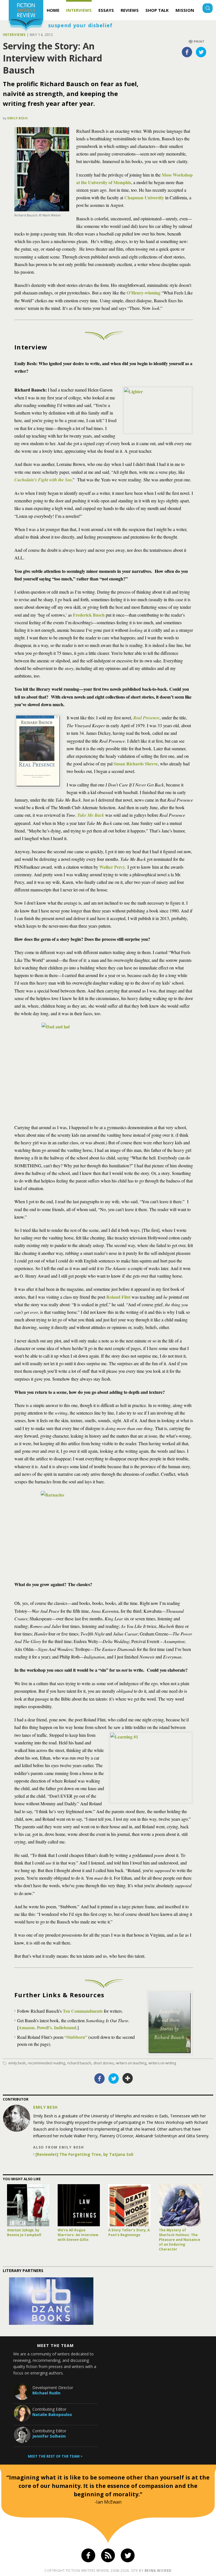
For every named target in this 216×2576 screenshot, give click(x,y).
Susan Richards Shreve (136, 764)
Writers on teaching (131, 2063)
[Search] (208, 9)
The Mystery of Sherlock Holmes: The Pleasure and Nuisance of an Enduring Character (180, 2240)
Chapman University (144, 197)
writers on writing (162, 2063)
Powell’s (44, 2027)
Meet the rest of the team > (55, 2456)
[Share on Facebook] (187, 52)
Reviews (130, 10)
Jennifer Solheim (49, 2436)
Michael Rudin (46, 2393)
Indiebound (65, 2027)
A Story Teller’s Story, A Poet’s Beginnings (129, 2232)
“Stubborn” (76, 2037)
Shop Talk (157, 10)
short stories (103, 2063)
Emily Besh (18, 118)
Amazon (27, 2027)
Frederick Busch (89, 615)
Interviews (79, 10)
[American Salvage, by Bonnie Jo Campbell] (28, 2205)
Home (53, 10)
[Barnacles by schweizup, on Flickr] (104, 1533)
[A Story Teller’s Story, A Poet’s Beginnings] (129, 2205)
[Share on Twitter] (201, 52)
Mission (185, 10)
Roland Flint (118, 1297)
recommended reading (46, 2063)
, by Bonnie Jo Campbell (24, 2232)
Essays (106, 10)
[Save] (128, 2078)
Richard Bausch (79, 2063)
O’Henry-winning (143, 293)
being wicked (158, 2571)
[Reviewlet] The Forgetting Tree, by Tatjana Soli (84, 2154)
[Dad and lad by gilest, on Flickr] (104, 1069)
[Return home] (26, 16)
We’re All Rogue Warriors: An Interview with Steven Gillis (78, 2235)
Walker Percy (112, 867)
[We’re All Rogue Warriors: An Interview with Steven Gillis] (79, 2205)
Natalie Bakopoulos (52, 2414)
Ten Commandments (83, 2011)
